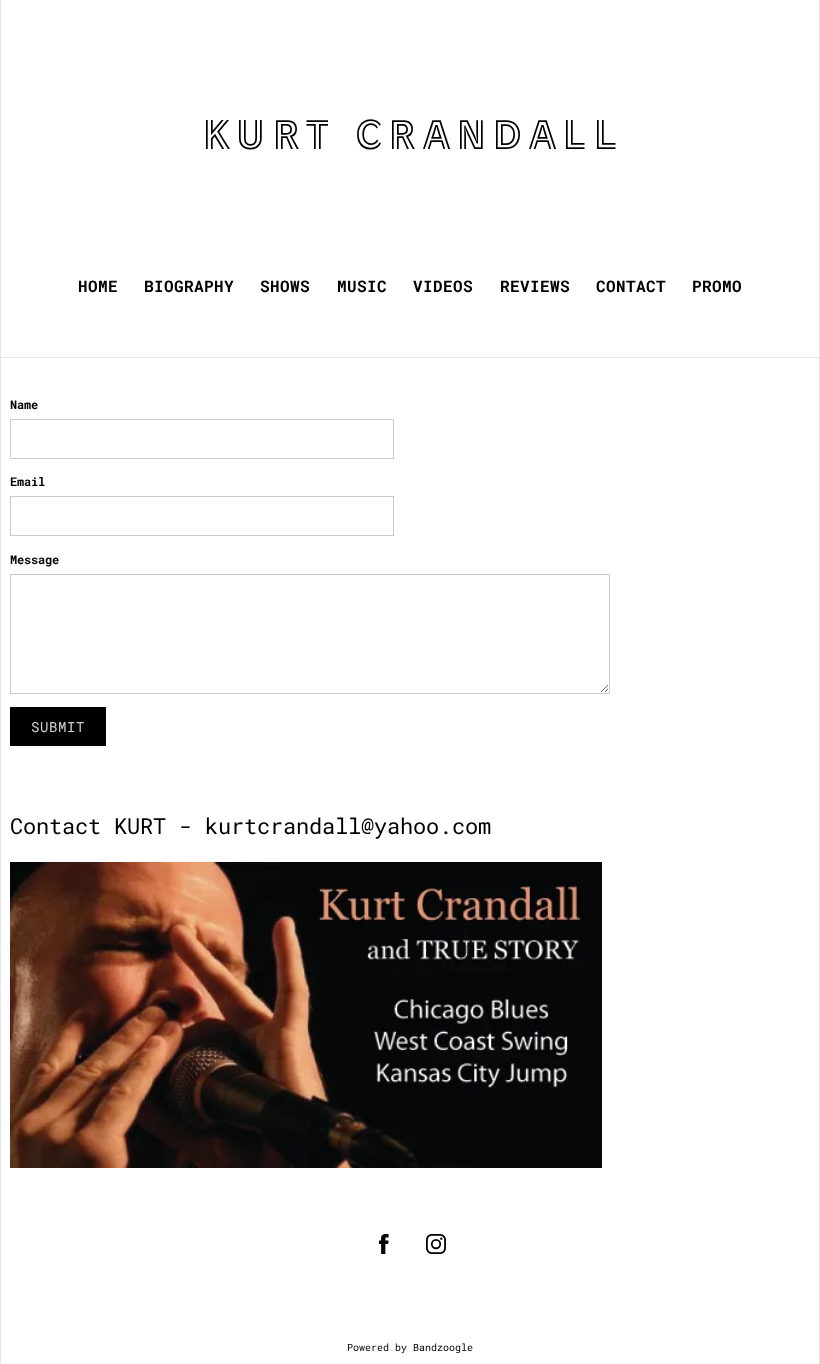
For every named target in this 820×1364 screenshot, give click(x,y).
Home (98, 286)
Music (362, 286)
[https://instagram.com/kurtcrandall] (436, 1244)
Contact (631, 286)
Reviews (535, 286)
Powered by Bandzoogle (410, 1347)
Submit (58, 726)
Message (34, 559)
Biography (189, 286)
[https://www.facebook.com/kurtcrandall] (384, 1244)
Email (27, 481)
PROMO (717, 286)
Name (24, 404)
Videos (443, 286)
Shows (285, 286)
